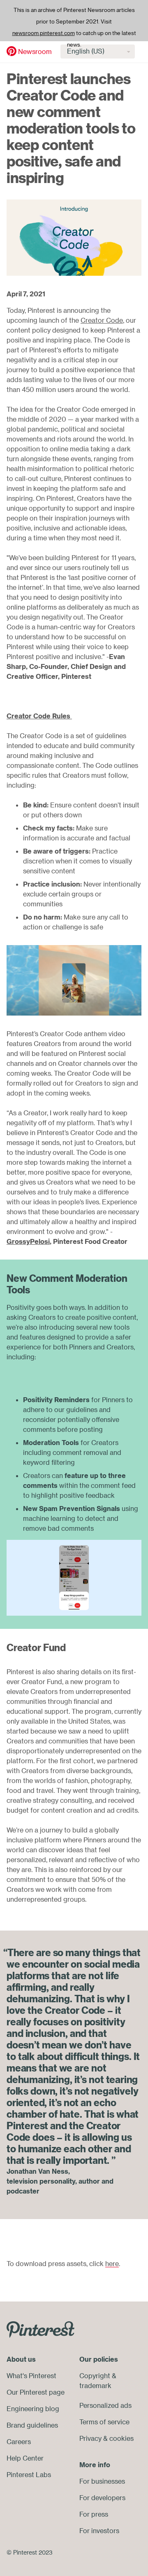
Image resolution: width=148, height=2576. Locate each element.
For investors (99, 2531)
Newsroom (35, 52)
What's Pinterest (31, 2376)
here (112, 2264)
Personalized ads (105, 2405)
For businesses (102, 2481)
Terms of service (104, 2422)
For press (94, 2514)
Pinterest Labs (29, 2475)
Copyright (95, 2376)
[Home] (12, 51)
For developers (102, 2498)
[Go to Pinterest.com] (40, 2329)
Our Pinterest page (36, 2392)
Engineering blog (33, 2409)
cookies (121, 2438)
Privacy (90, 2438)
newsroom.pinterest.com (44, 33)
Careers (19, 2442)
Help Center (25, 2458)
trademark (95, 2386)
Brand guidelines (32, 2425)
